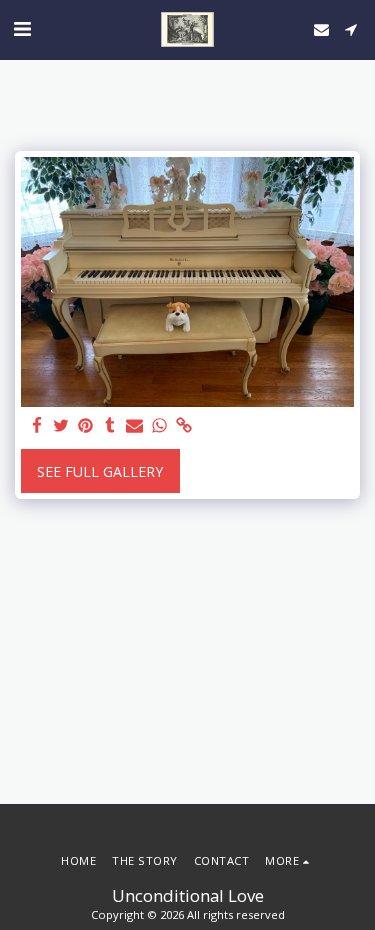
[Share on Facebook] (37, 426)
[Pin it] (86, 426)
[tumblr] (111, 426)
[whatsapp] (160, 426)
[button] (22, 28)
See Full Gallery (100, 471)
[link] (184, 426)
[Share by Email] (135, 426)
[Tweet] (62, 426)
